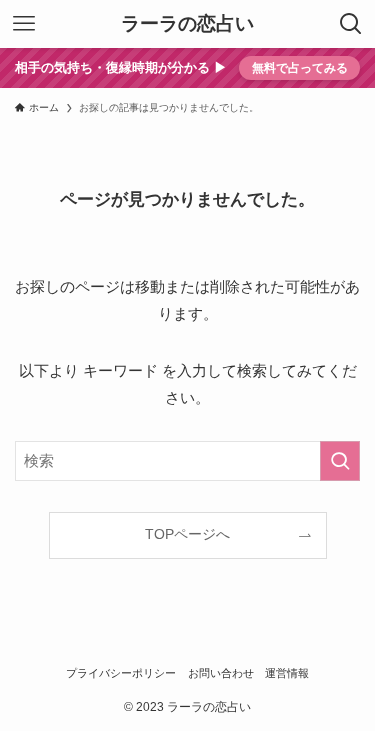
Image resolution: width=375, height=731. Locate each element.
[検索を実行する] (340, 461)
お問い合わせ (221, 673)
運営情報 (287, 673)
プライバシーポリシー (121, 673)
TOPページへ (187, 534)
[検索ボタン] (351, 24)
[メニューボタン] (24, 24)
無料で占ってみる (300, 68)
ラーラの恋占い (187, 24)
